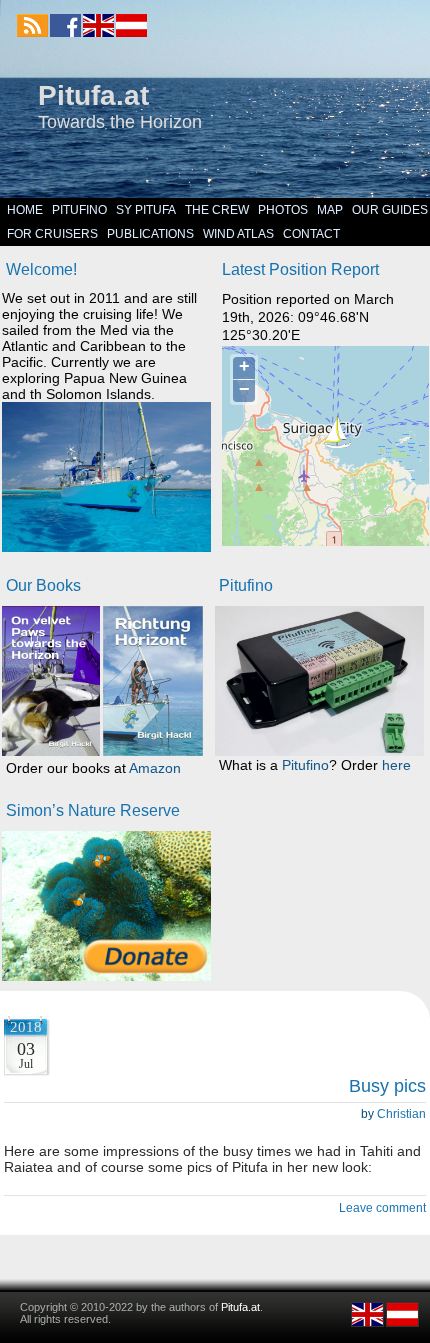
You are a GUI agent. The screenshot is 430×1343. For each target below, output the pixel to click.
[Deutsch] (130, 33)
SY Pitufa (146, 210)
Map (330, 210)
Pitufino (79, 210)
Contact (311, 234)
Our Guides (390, 210)
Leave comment (382, 1208)
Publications (150, 234)
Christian (401, 1114)
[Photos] (106, 906)
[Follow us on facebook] (65, 25)
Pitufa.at (93, 95)
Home (25, 210)
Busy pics (387, 1086)
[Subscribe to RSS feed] (32, 25)
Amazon (155, 768)
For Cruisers (52, 234)
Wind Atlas (238, 234)
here (396, 765)
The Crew (217, 210)
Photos (283, 210)
